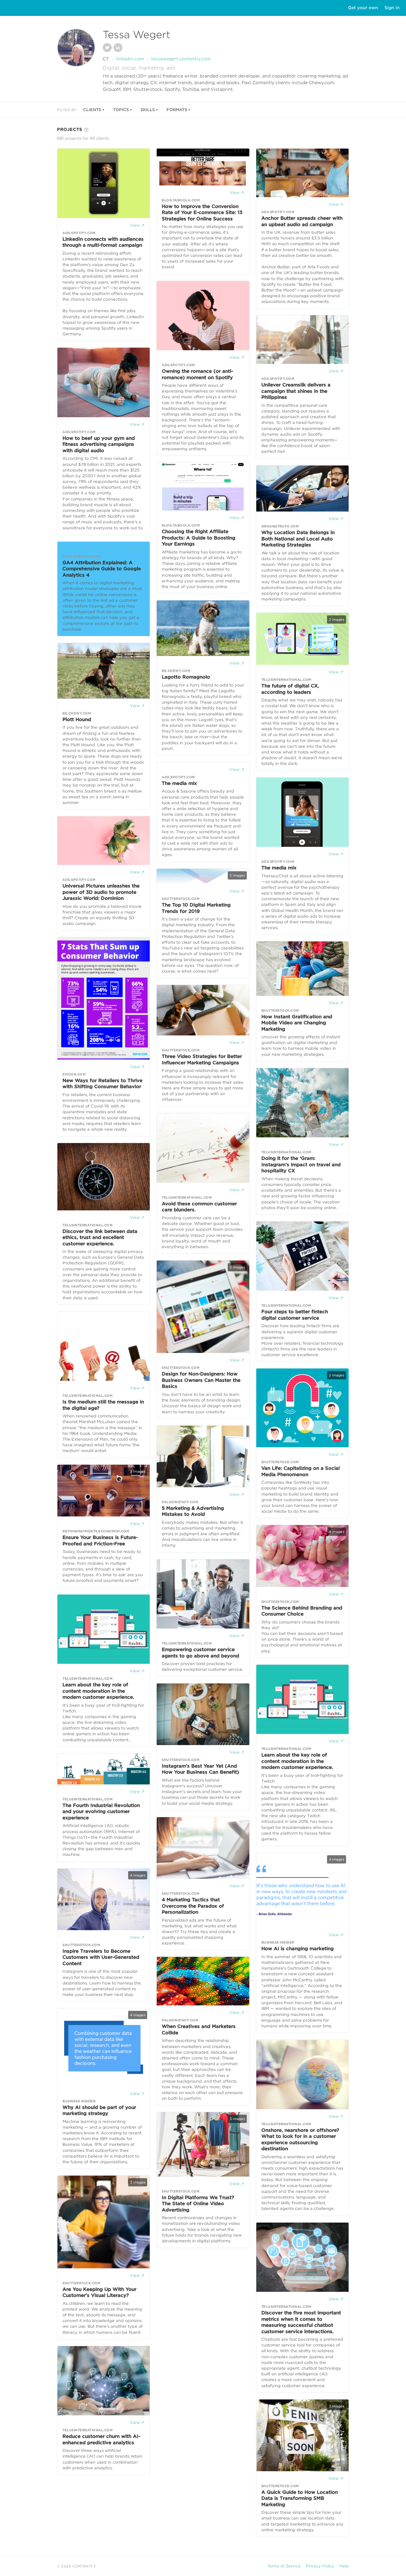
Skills (148, 110)
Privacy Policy (320, 2566)
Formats (177, 110)
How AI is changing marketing (298, 1949)
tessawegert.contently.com (181, 59)
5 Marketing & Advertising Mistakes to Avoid (193, 1511)
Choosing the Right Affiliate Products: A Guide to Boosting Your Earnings (199, 538)
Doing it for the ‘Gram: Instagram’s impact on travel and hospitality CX (301, 1164)
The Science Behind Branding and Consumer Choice (302, 1611)
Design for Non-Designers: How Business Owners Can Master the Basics (201, 1380)
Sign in (392, 8)
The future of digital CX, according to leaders (290, 689)
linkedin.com (130, 59)
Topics (121, 110)
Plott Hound (77, 719)
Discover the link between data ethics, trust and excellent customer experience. (100, 1238)
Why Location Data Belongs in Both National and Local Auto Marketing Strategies (298, 539)
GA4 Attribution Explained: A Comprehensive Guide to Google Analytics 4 (102, 569)
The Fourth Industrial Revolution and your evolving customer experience (101, 1812)
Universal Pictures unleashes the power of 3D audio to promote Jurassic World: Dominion (101, 892)
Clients (92, 110)
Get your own (363, 8)
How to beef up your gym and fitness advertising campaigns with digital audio (99, 444)
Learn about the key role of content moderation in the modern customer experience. (98, 1691)
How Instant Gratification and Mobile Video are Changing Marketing (297, 1023)
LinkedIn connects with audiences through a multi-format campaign (103, 242)
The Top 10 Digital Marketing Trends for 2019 (196, 908)
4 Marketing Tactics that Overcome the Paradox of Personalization (193, 1906)
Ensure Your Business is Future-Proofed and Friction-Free (100, 1541)
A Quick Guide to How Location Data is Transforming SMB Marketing (300, 2498)
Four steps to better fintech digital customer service (295, 1315)
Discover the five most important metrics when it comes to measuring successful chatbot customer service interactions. (301, 2322)
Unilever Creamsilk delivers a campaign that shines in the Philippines (296, 391)
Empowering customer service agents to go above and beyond (200, 1653)
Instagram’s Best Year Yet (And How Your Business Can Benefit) (200, 1769)
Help (344, 2566)
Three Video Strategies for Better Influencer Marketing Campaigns (202, 1060)
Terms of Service (284, 2566)
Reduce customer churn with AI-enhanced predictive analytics (101, 2439)
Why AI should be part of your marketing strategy (99, 2111)
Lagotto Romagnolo (186, 677)
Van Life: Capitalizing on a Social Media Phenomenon (301, 1471)
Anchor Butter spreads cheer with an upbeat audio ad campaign (302, 221)
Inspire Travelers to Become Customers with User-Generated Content (101, 1957)
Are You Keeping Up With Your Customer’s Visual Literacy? (99, 2292)
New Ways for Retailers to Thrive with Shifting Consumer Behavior (102, 1084)
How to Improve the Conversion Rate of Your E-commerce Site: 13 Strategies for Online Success (202, 213)
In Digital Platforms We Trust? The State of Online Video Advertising (198, 2204)
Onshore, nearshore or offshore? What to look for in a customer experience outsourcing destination (300, 2140)
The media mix (179, 783)
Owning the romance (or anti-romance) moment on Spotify (197, 374)
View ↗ (137, 225)
